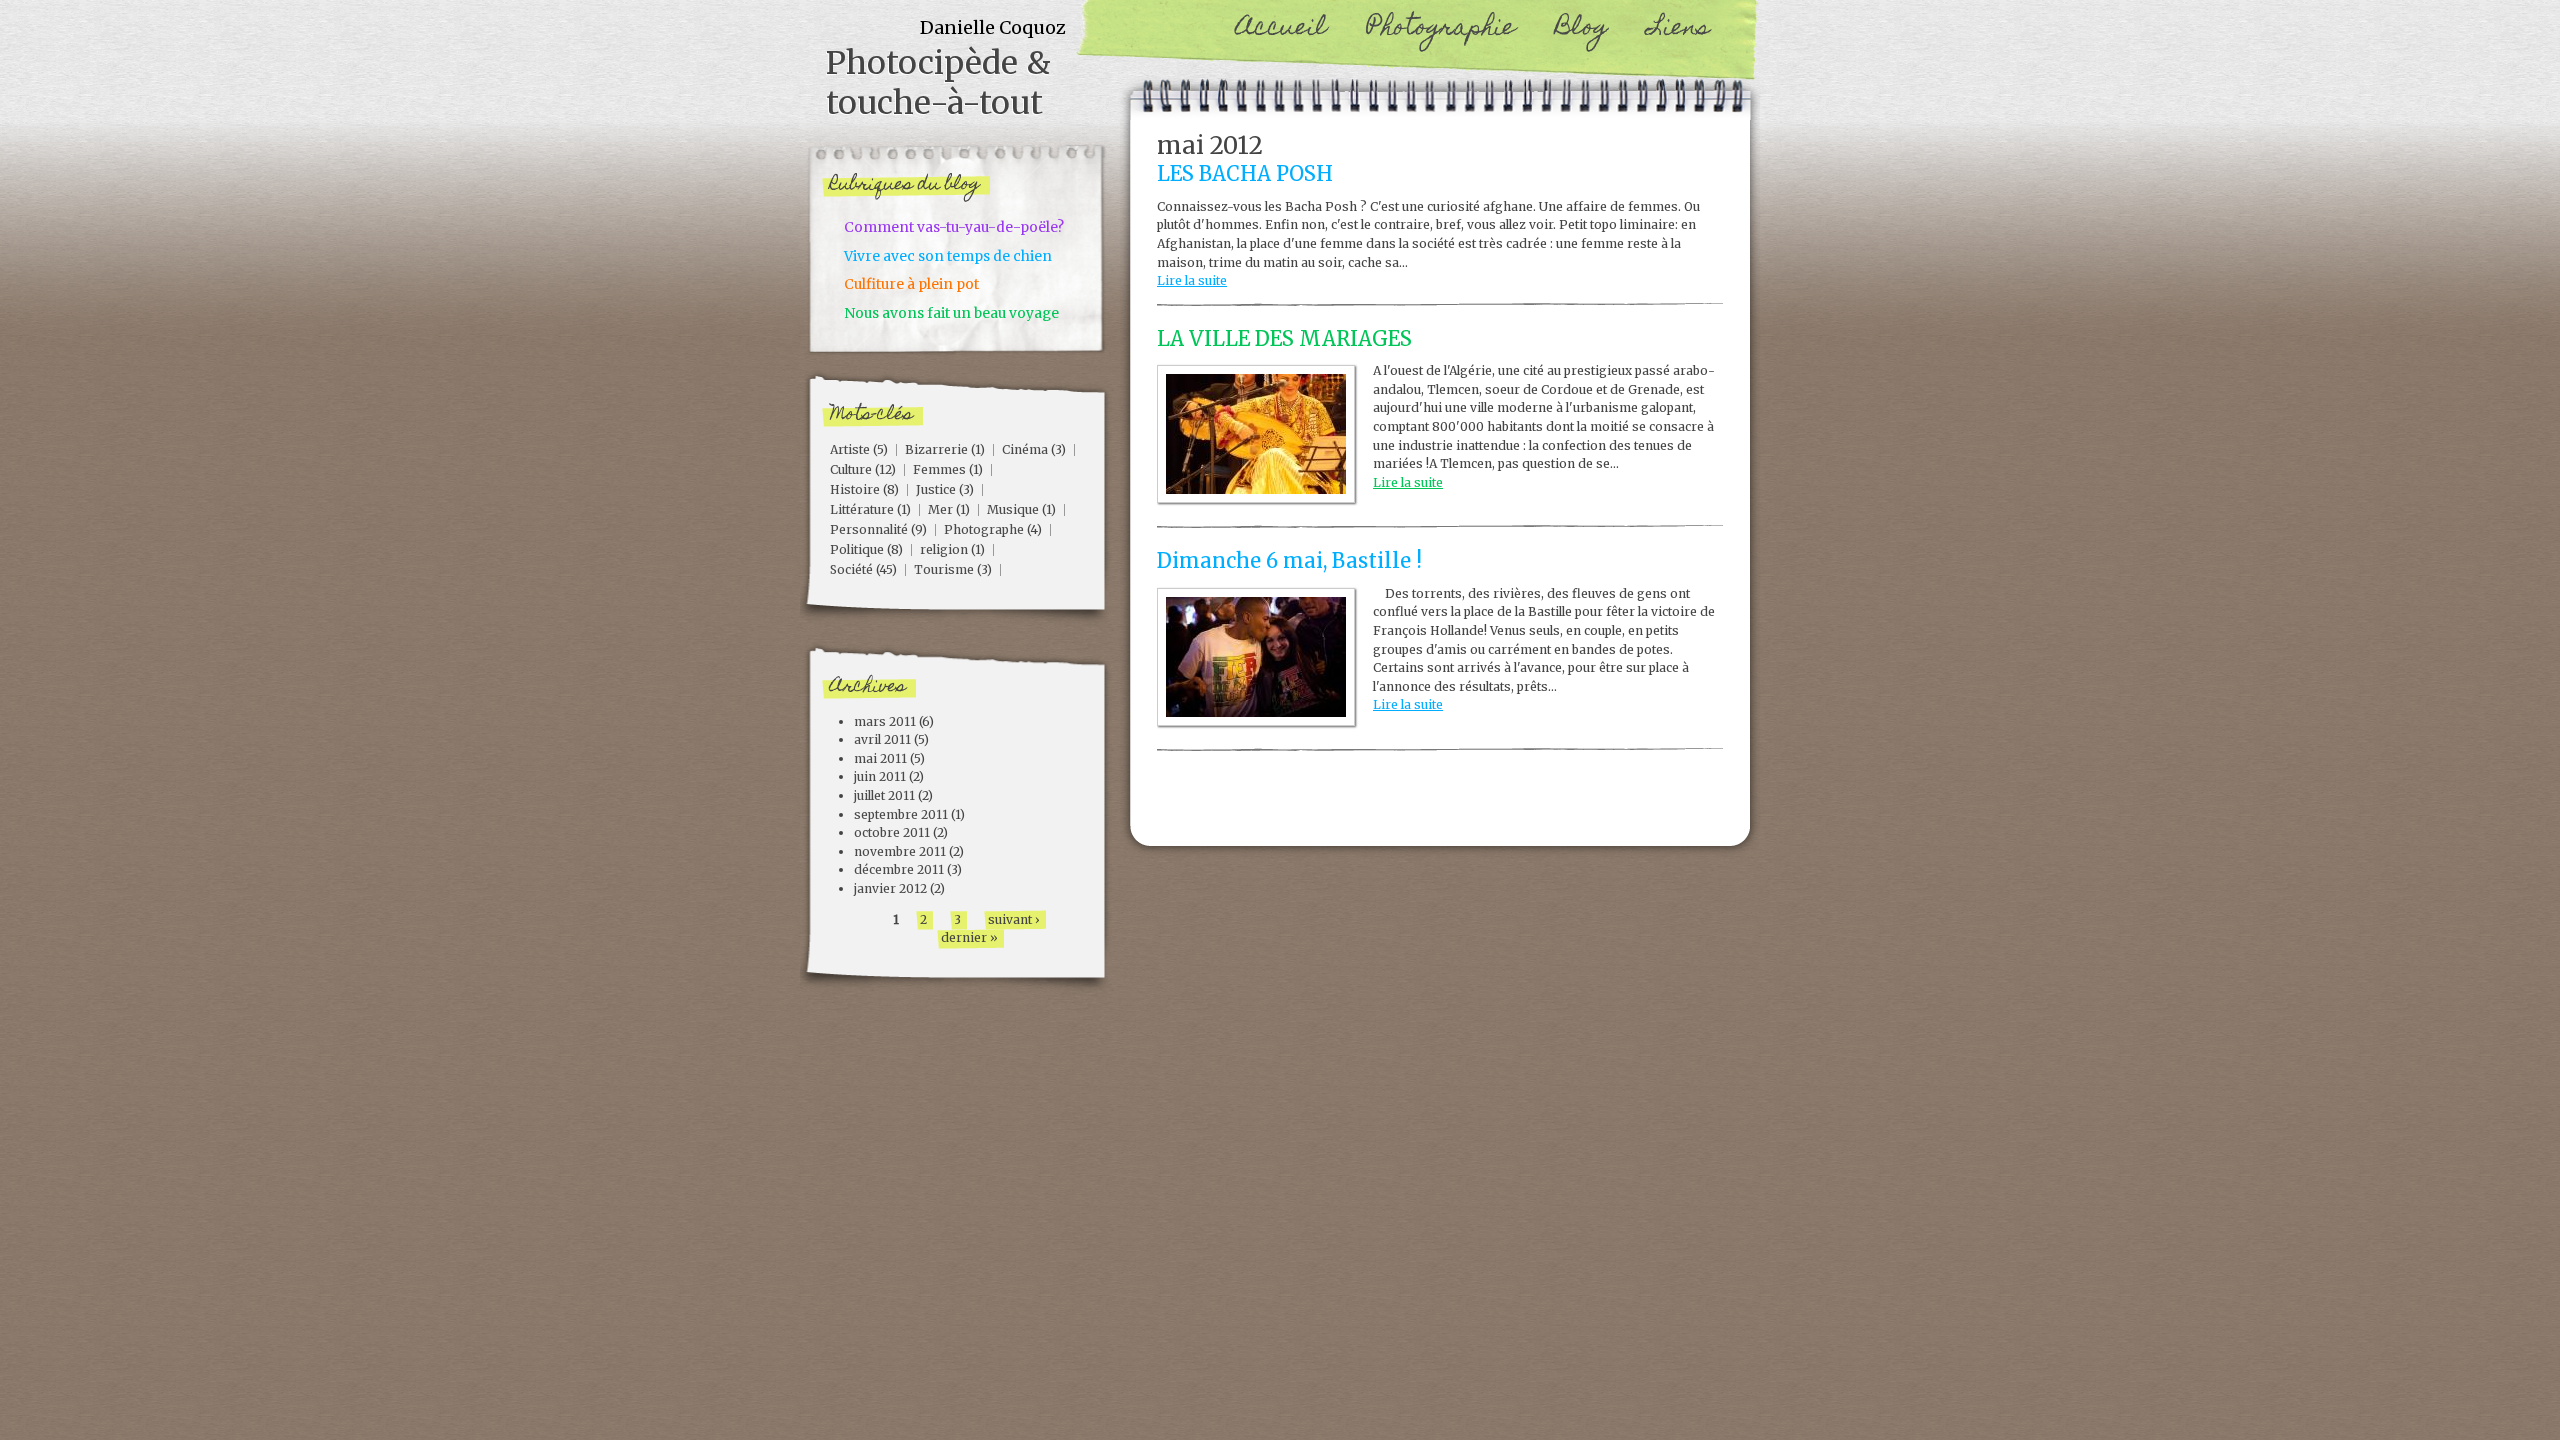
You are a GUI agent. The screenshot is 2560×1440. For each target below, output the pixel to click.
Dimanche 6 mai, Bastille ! (1289, 561)
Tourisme (944, 569)
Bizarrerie (936, 449)
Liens (1679, 29)
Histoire (855, 489)
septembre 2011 (901, 814)
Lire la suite (1192, 280)
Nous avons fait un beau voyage (951, 313)
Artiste (850, 449)
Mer (940, 509)
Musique (1013, 509)
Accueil (1281, 29)
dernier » (969, 937)
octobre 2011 (892, 832)
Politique (857, 549)
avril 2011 (882, 739)
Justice (936, 489)
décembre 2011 (899, 869)
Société (851, 569)
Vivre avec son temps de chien (948, 256)
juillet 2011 (884, 795)
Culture (851, 469)
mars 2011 (885, 721)
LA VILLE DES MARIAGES (1284, 339)
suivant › (1014, 919)
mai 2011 (880, 758)
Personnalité (869, 529)
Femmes (939, 469)
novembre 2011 (900, 851)
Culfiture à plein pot (911, 284)
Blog (1581, 29)
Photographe (984, 529)
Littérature (862, 509)
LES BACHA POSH (1245, 174)
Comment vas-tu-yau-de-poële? (954, 227)
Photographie (1441, 29)
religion (944, 549)
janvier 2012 (890, 888)
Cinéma (1025, 449)
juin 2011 (880, 776)
